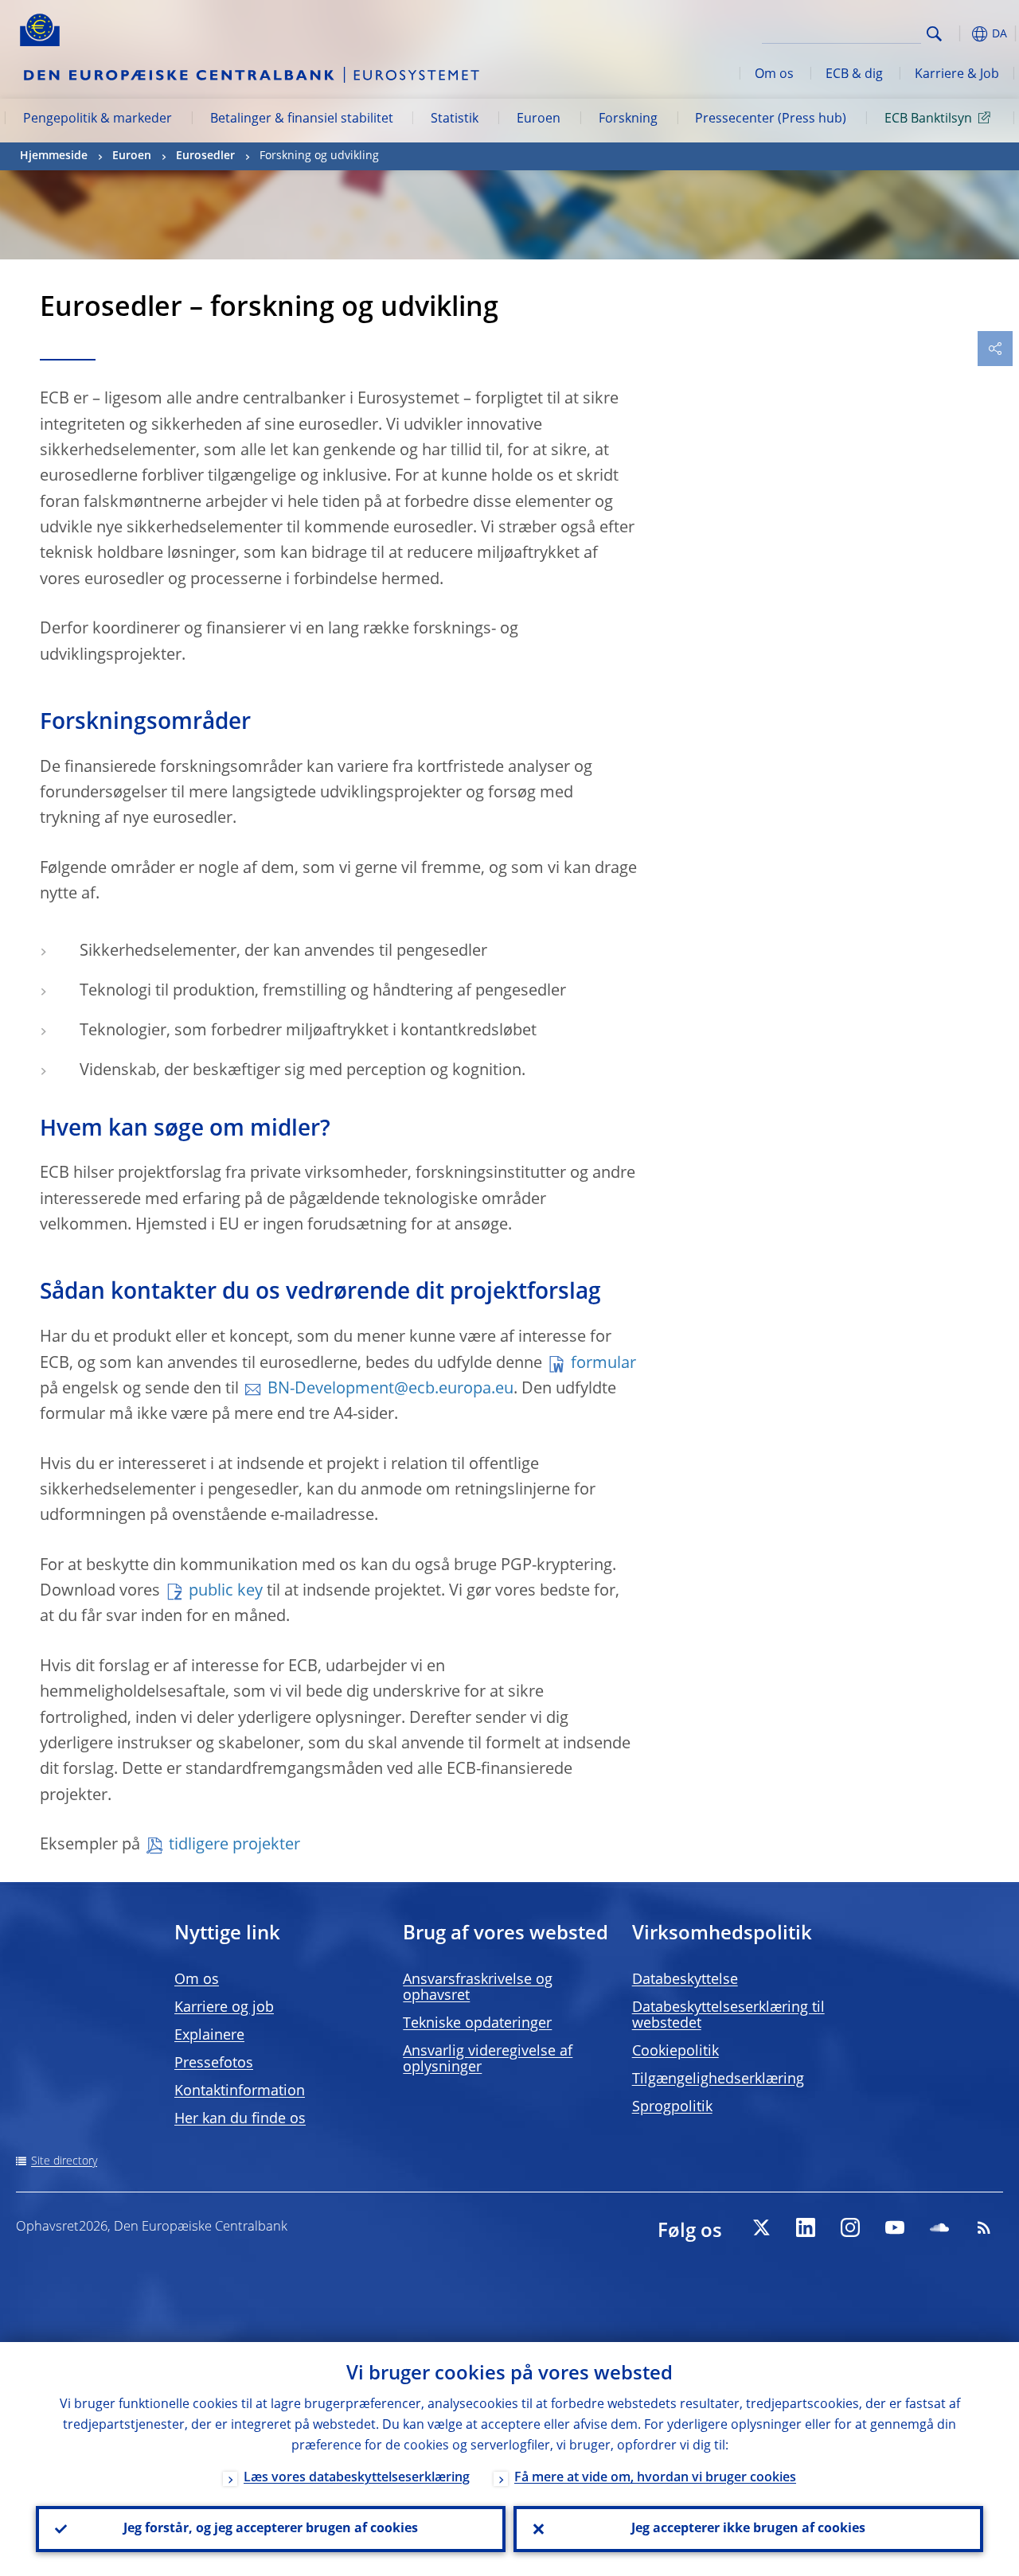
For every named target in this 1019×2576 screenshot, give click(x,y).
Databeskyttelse (685, 1980)
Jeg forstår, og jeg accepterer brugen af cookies (271, 2529)
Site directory (64, 2161)
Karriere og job (224, 2008)
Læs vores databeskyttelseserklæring (357, 2478)
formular (603, 1364)
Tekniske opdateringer (477, 2024)
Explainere (209, 2036)
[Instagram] (850, 2227)
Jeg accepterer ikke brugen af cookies (748, 2529)
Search (934, 34)
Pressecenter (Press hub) (771, 119)
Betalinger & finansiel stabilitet (302, 119)
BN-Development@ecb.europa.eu (390, 1389)
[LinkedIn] (806, 2227)
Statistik (455, 119)
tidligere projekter (234, 1845)
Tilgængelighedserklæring (718, 2079)
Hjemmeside (54, 156)
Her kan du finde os (240, 2119)
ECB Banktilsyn (928, 119)
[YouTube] (895, 2227)
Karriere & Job (957, 75)
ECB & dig (854, 75)
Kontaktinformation (240, 2091)
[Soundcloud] (939, 2227)
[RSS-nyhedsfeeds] (984, 2227)
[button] (959, 34)
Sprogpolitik (672, 2107)
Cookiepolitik (675, 2052)
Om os (774, 75)
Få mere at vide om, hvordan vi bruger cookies (655, 2478)
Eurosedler (205, 156)
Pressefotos (214, 2064)
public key (226, 1592)
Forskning (628, 119)
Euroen (539, 119)
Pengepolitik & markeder (98, 119)
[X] (761, 2227)
